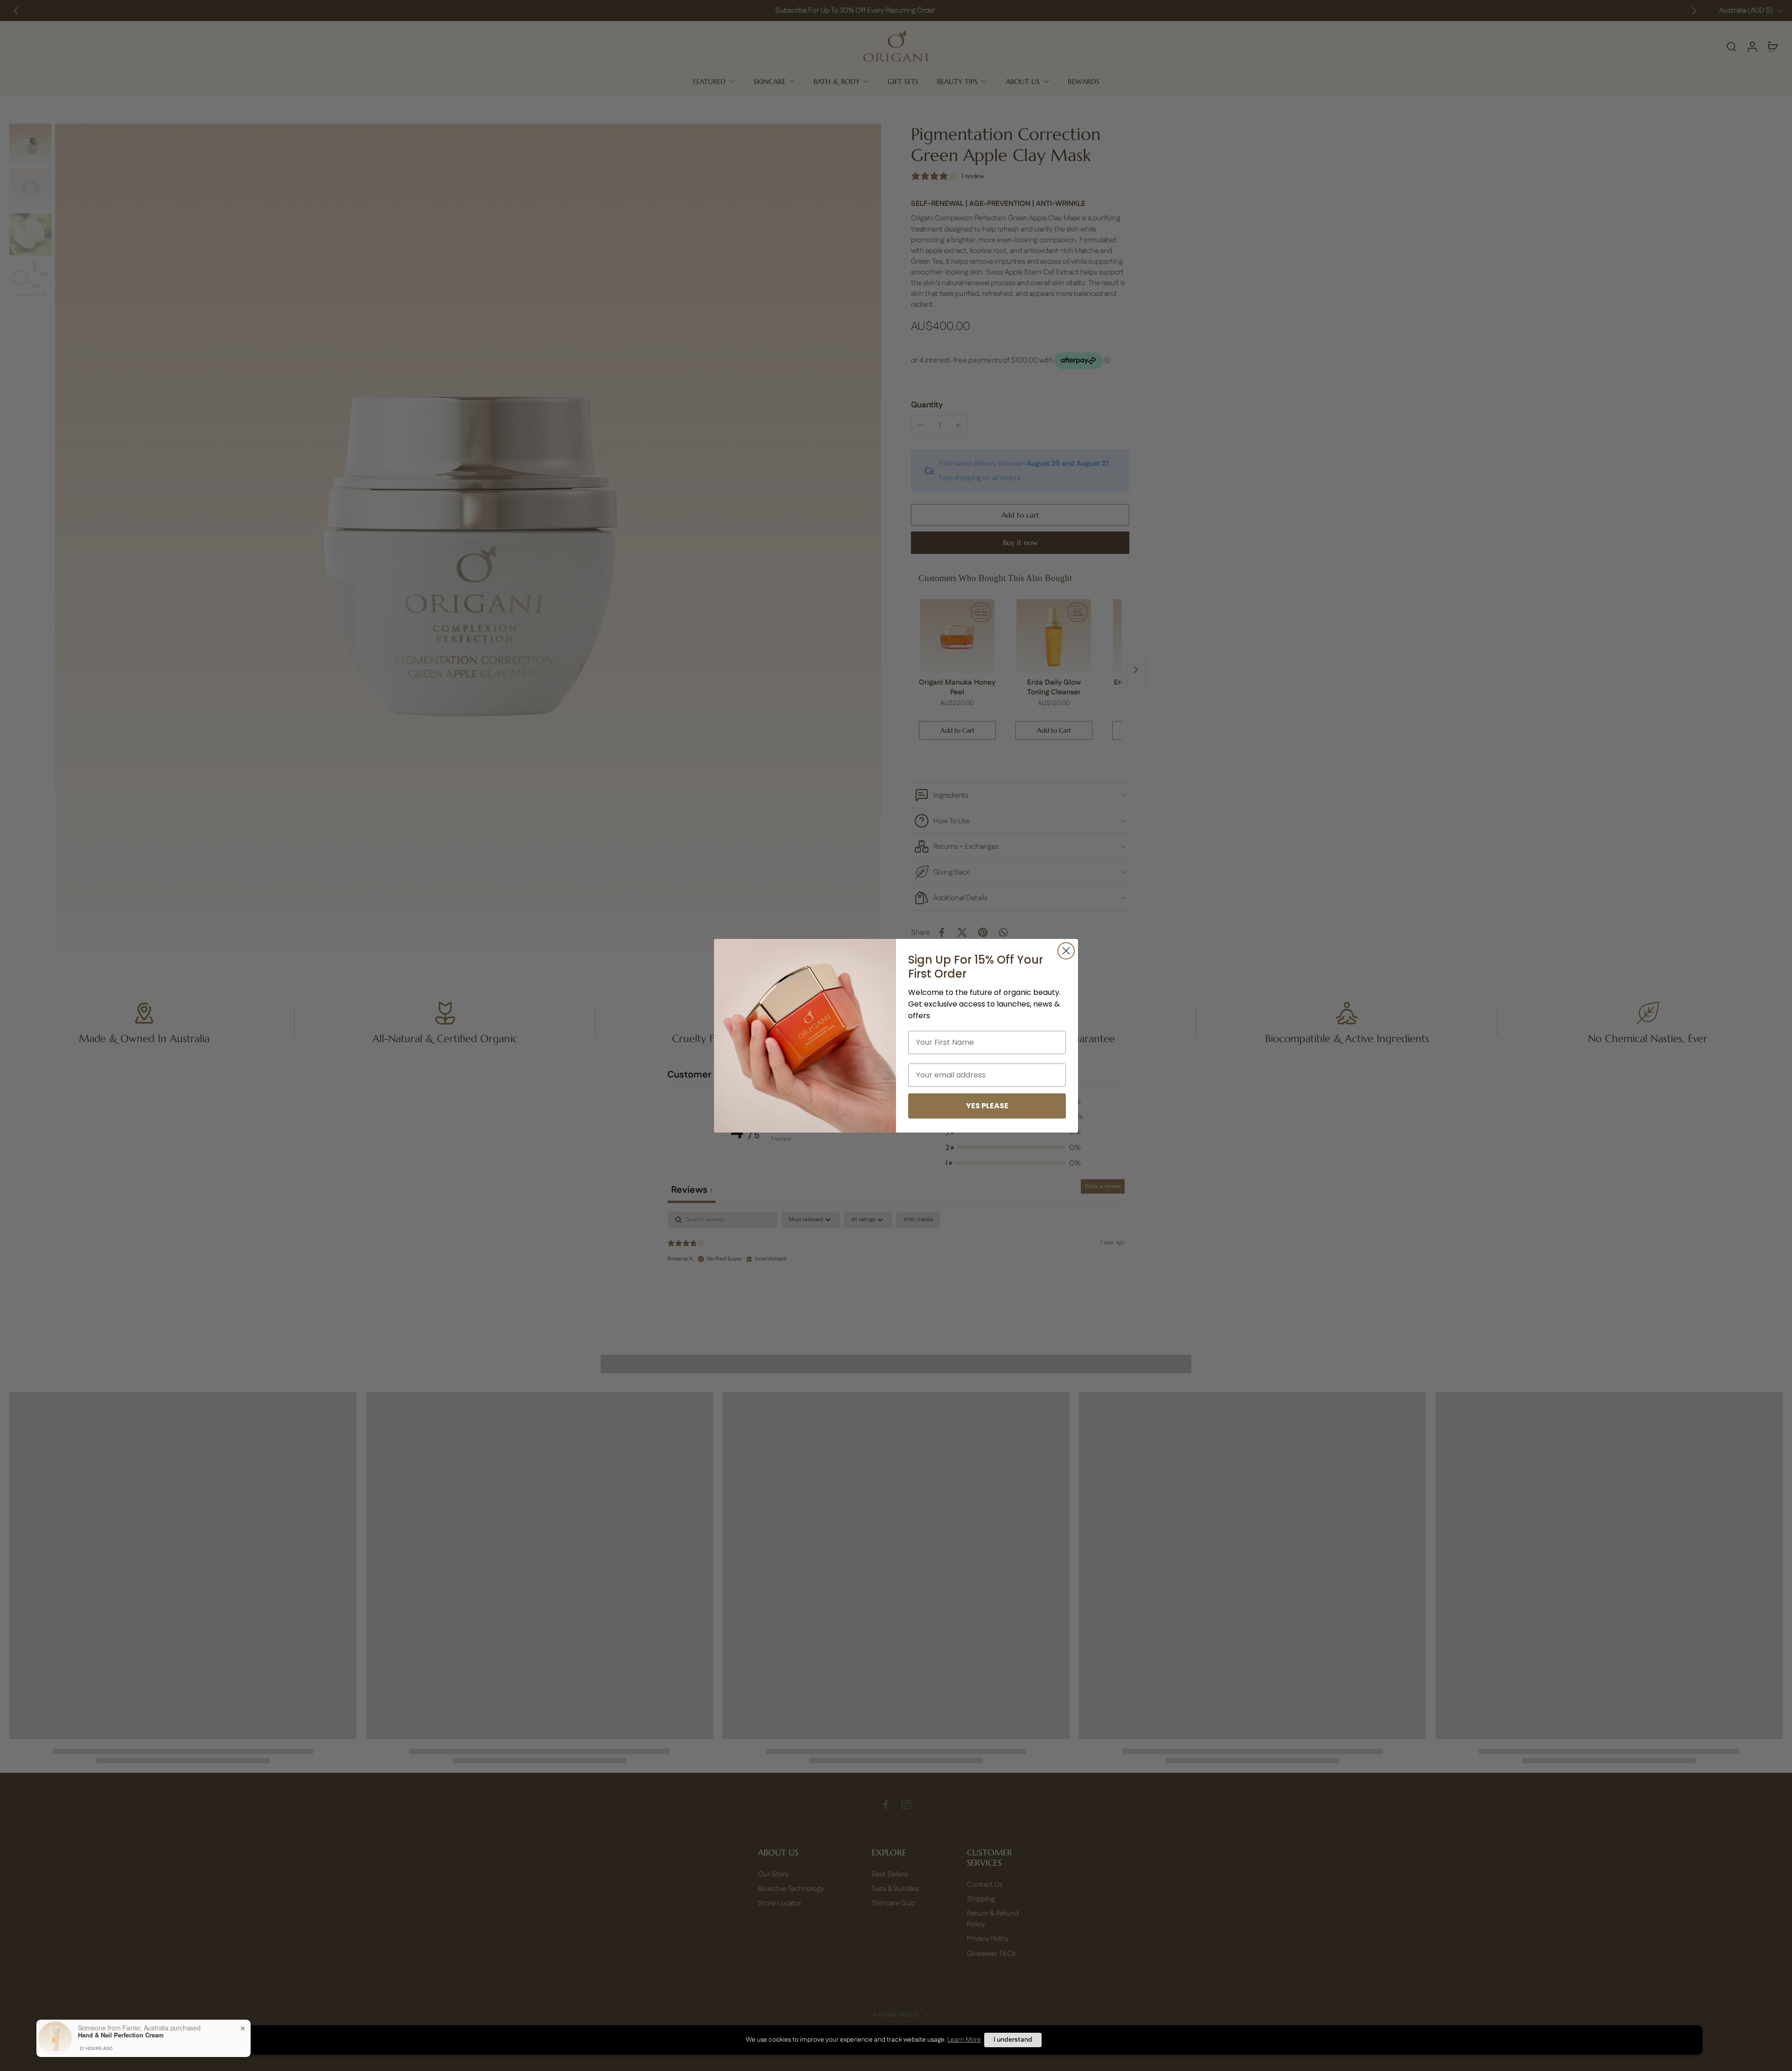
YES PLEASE (987, 1106)
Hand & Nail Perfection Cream (121, 2035)
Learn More (964, 2040)
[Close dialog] (1066, 951)
